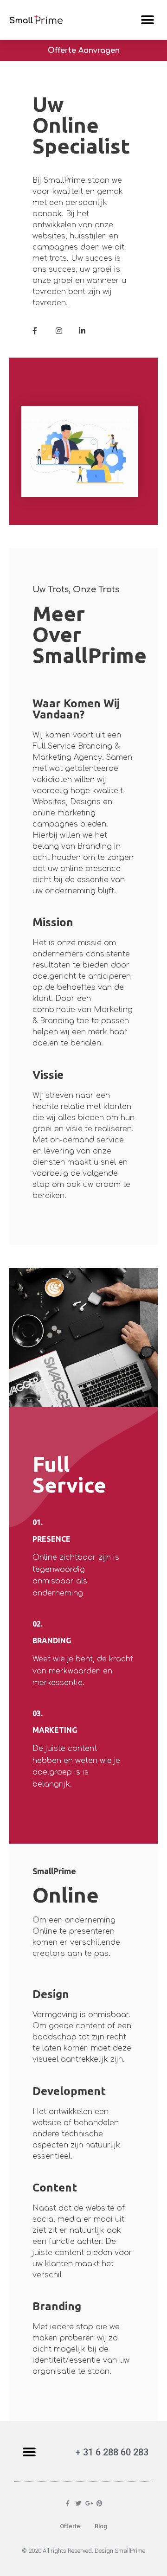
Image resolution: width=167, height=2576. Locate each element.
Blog (101, 2526)
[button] (147, 20)
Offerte (70, 2526)
